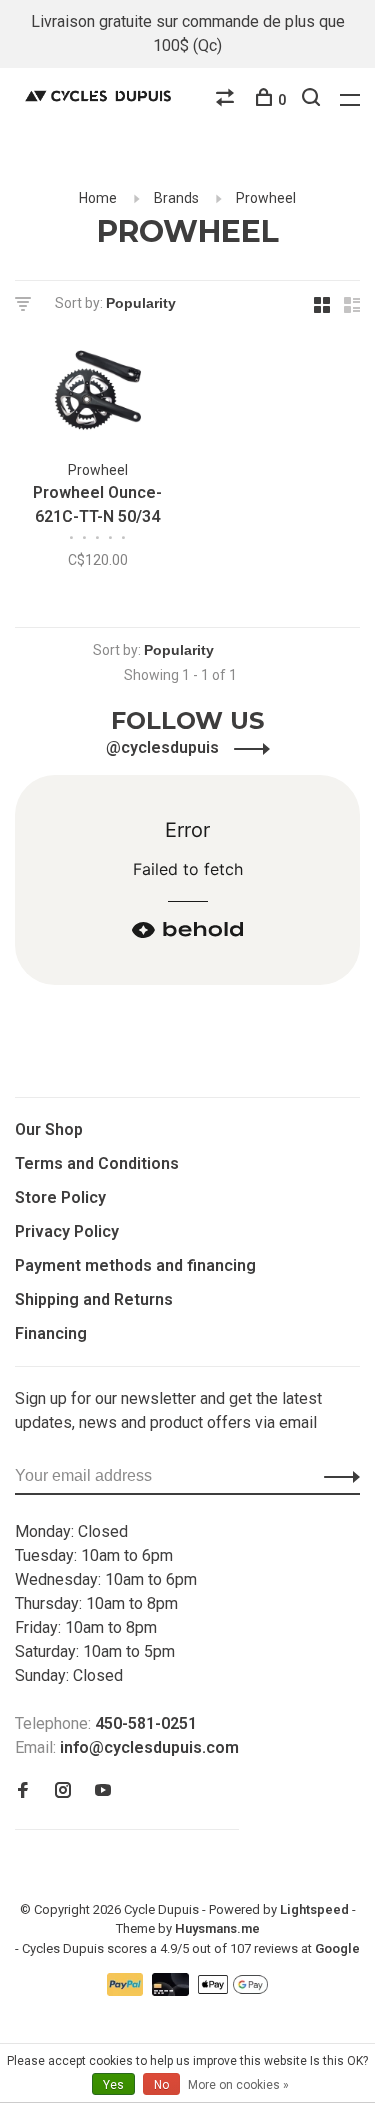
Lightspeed (314, 1909)
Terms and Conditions (97, 1163)
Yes (113, 2085)
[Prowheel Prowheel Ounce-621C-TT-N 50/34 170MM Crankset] (98, 394)
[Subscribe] (336, 1476)
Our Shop (49, 1129)
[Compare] (227, 100)
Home (98, 198)
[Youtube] (103, 1791)
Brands (176, 198)
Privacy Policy (67, 1231)
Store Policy (60, 1197)
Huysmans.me (217, 1928)
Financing (51, 1333)
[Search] (313, 100)
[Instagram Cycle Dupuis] (63, 1791)
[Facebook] (23, 1791)
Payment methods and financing (135, 1265)
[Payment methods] (127, 1990)
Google (337, 1948)
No (161, 2085)
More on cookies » (238, 2085)
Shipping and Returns (94, 1299)
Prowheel (266, 198)
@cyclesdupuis (164, 747)
